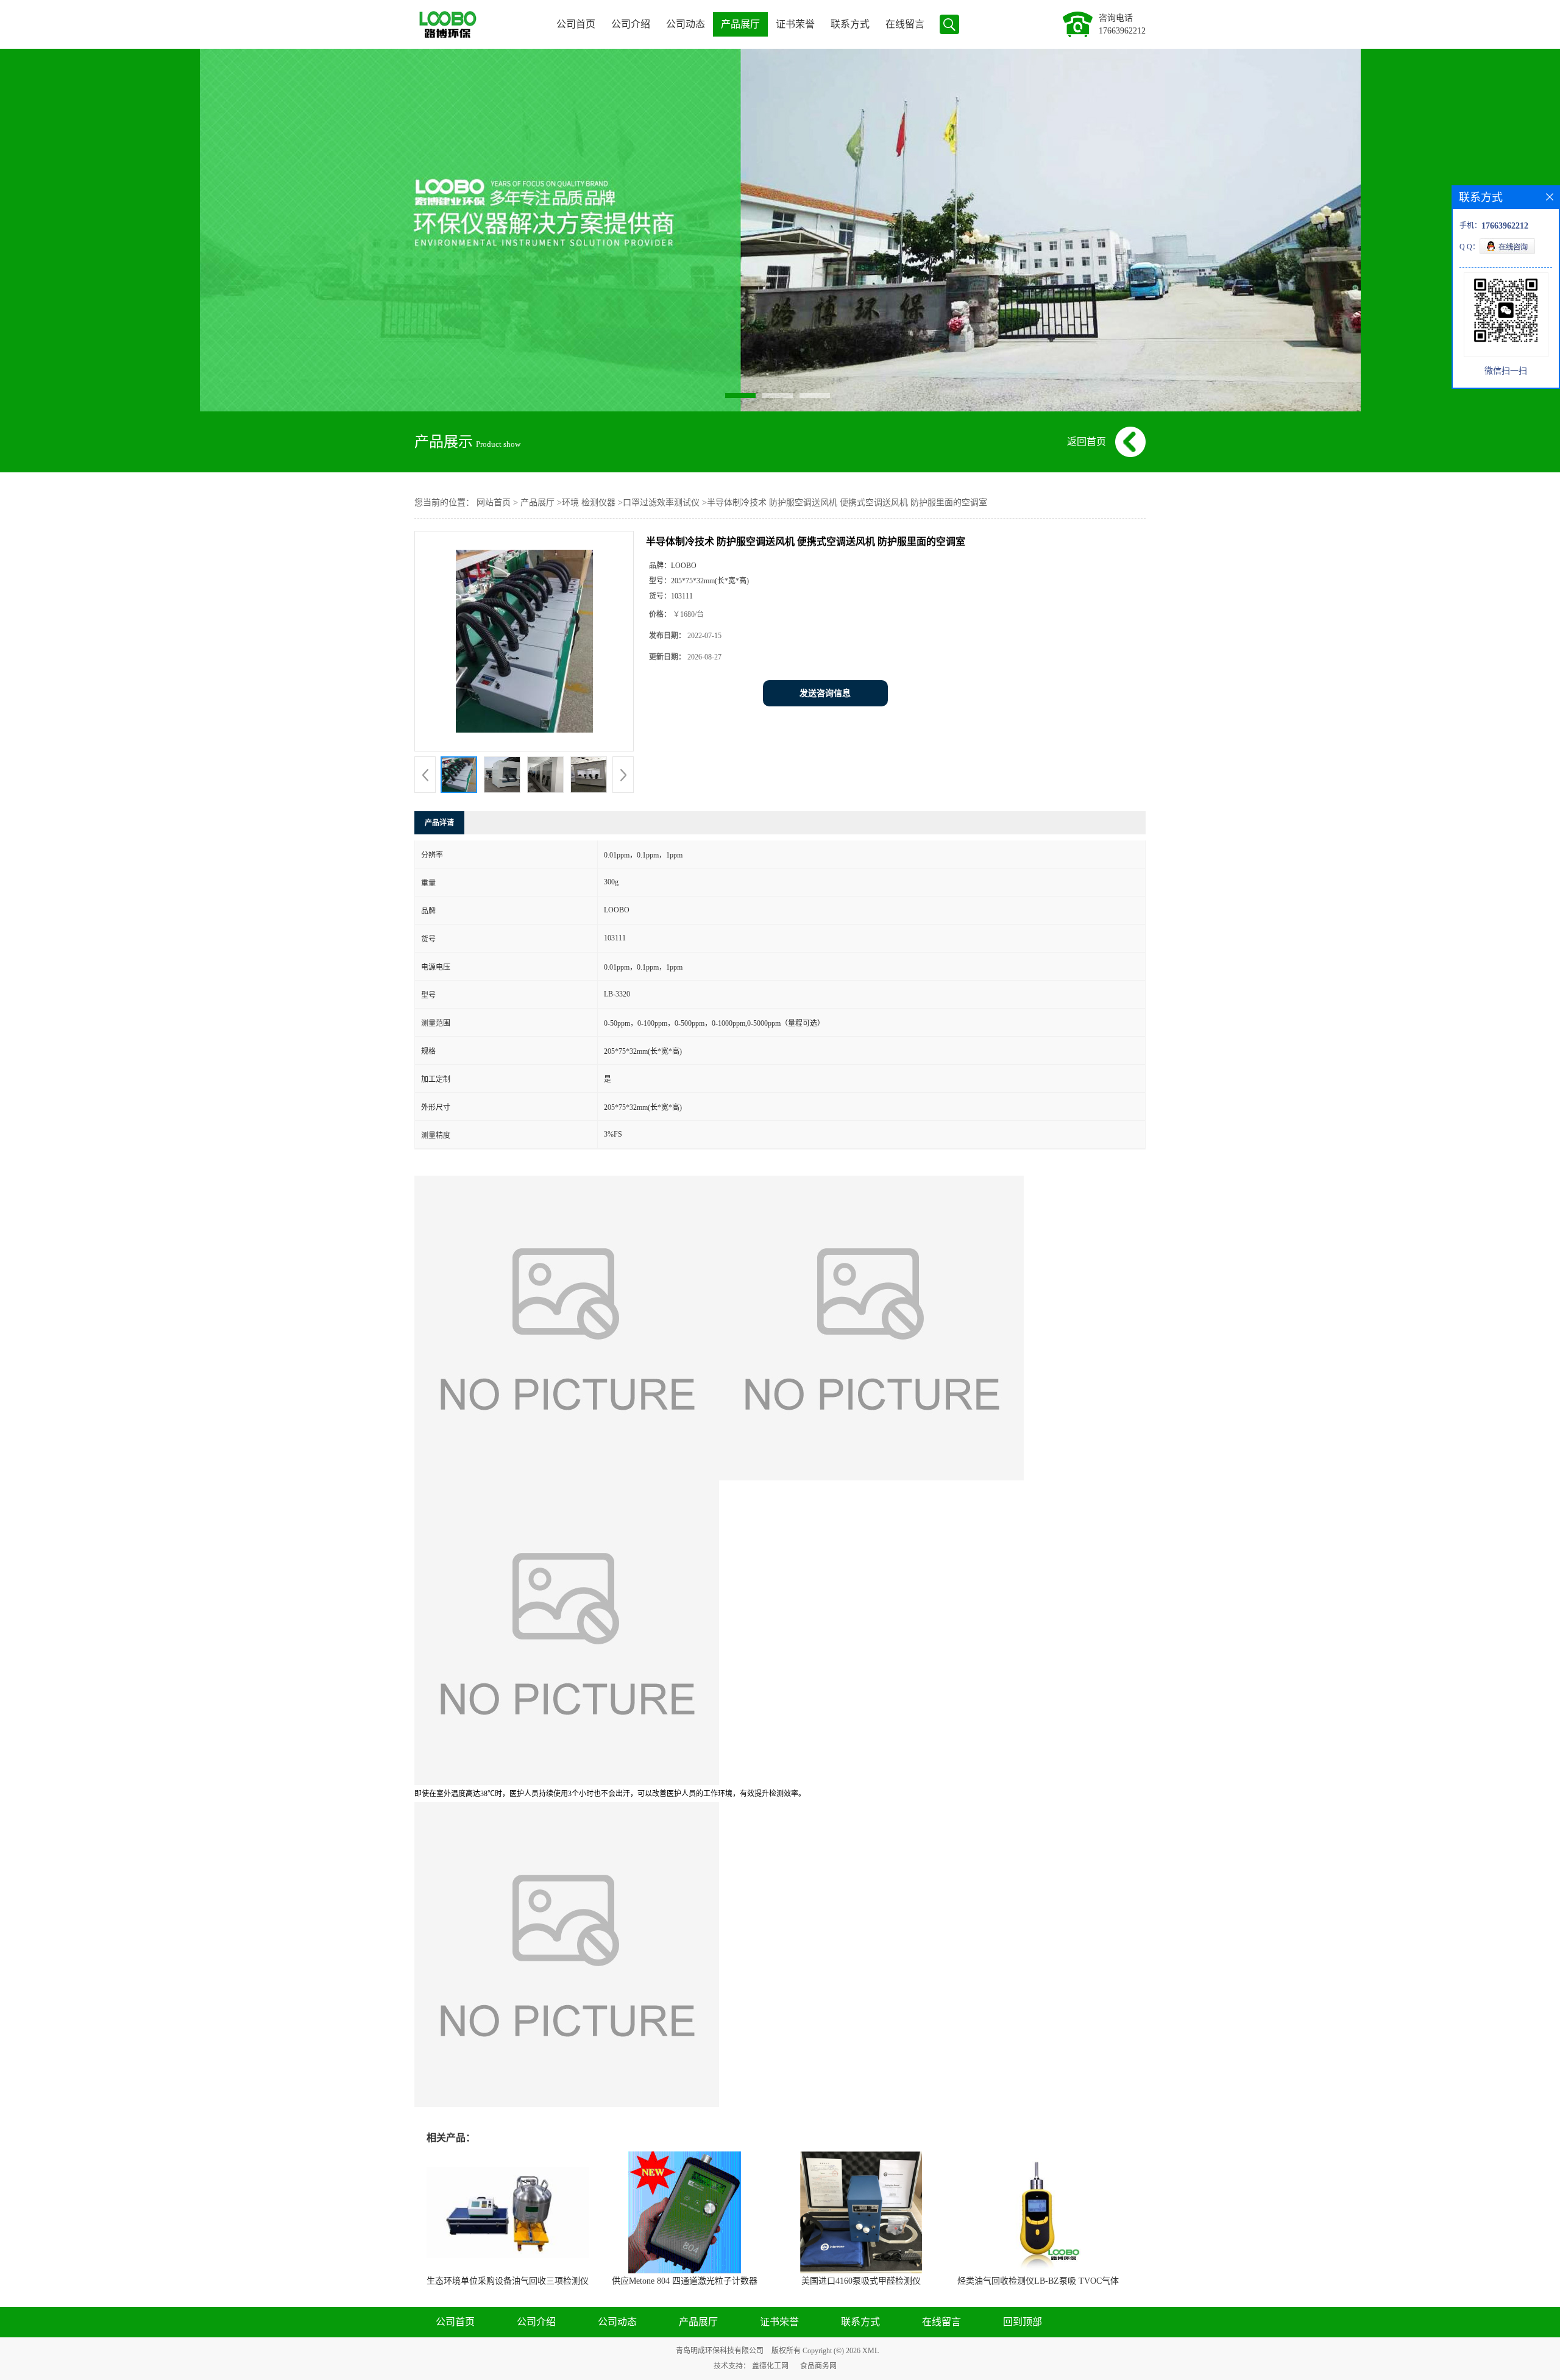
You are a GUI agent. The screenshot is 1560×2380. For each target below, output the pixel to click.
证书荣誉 (795, 24)
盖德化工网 (770, 2366)
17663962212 (1122, 31)
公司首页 (576, 24)
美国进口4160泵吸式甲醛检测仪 (861, 2281)
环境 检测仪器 (589, 503)
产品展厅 (740, 24)
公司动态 (686, 24)
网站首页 (494, 503)
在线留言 (905, 24)
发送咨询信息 (825, 693)
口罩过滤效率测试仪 (661, 503)
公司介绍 (631, 24)
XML (870, 2351)
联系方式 (850, 24)
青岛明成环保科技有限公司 (720, 2351)
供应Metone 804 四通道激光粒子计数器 (685, 2281)
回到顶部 (1023, 2322)
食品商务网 (818, 2366)
